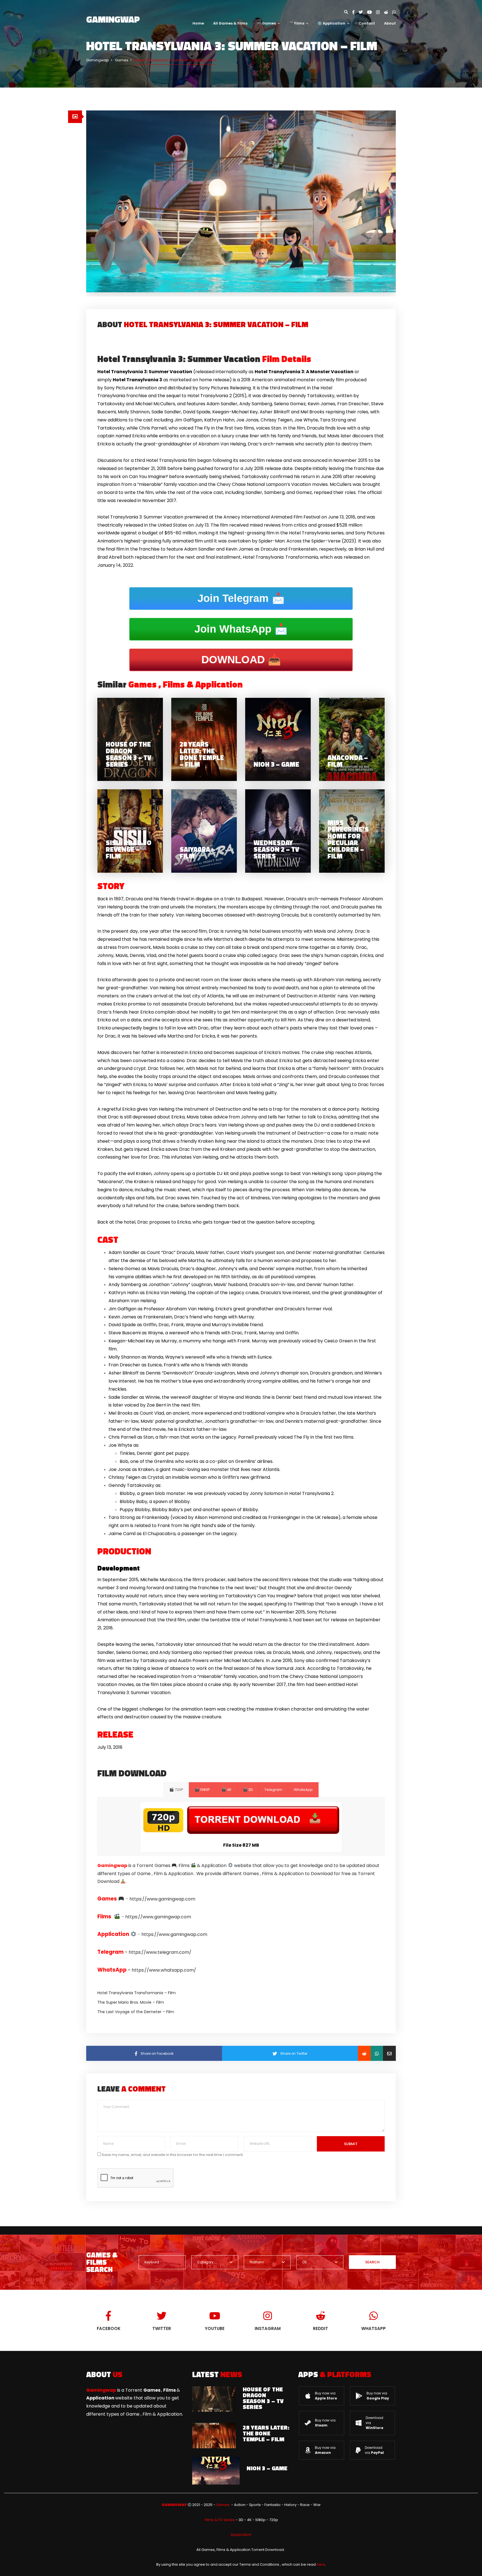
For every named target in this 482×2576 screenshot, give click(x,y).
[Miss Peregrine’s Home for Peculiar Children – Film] (352, 831)
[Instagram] (380, 12)
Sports (255, 2505)
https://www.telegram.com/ (160, 1952)
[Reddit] (388, 12)
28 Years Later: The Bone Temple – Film (266, 2433)
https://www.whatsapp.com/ (164, 1970)
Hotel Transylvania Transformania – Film (137, 1993)
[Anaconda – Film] (352, 740)
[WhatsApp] (394, 12)
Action (240, 2505)
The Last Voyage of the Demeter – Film (136, 2012)
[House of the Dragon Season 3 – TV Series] (130, 740)
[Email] (389, 2053)
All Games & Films (230, 23)
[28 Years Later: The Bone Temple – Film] (204, 740)
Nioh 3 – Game (267, 2468)
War (317, 2505)
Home (198, 23)
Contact (367, 23)
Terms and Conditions (259, 2564)
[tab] (75, 117)
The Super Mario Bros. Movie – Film (131, 2002)
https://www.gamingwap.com (162, 1899)
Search (372, 2262)
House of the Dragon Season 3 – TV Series (263, 2398)
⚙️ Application (331, 23)
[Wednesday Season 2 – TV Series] (278, 831)
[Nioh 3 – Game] (278, 740)
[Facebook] (356, 12)
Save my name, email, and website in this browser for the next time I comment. (173, 2155)
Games (223, 2505)
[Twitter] (363, 12)
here (321, 2564)
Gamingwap (113, 19)
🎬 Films (297, 23)
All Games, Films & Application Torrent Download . (241, 2550)
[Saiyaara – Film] (204, 831)
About (390, 23)
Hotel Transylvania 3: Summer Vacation (204, 359)
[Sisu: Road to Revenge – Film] (130, 831)
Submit (351, 2144)
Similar (170, 684)
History (290, 2505)
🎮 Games (266, 23)
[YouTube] (372, 12)
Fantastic (273, 2505)
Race (305, 2505)
